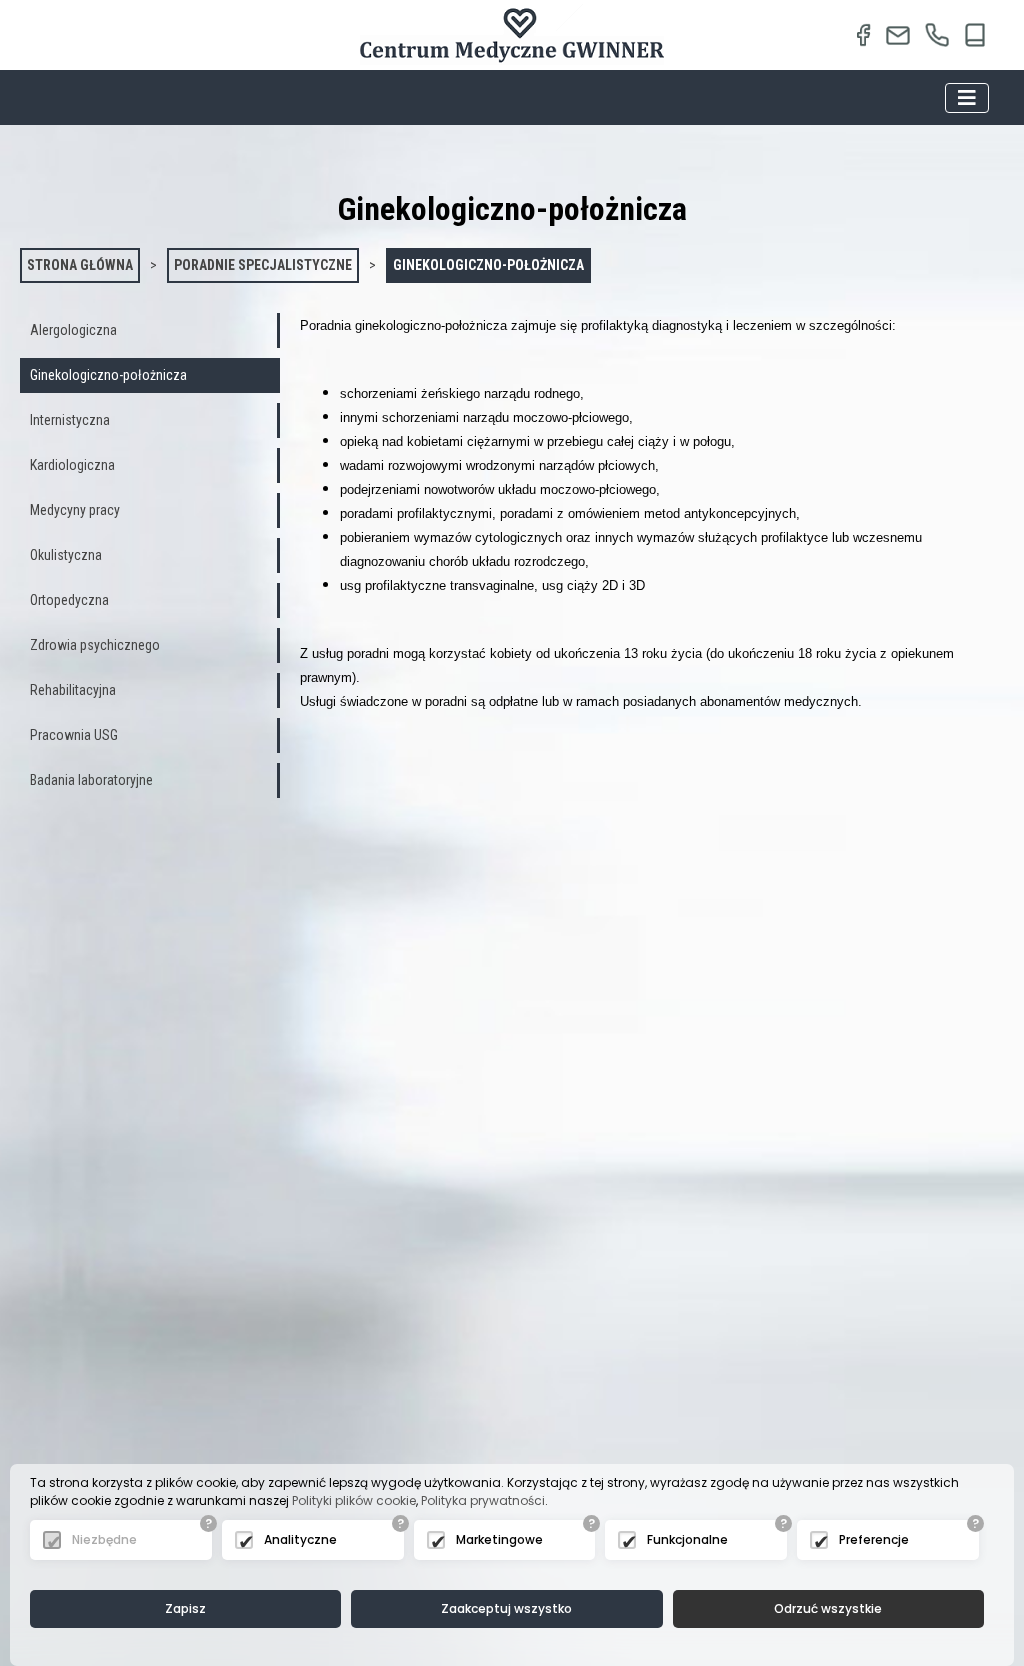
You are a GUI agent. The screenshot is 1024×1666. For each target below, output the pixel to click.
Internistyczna (70, 420)
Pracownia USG (74, 735)
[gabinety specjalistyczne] (937, 35)
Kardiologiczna (72, 465)
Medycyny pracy (75, 510)
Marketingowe (499, 1539)
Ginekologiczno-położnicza (488, 265)
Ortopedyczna (69, 600)
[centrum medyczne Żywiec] (898, 35)
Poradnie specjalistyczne (263, 265)
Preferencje (874, 1539)
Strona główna (80, 265)
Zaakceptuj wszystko (506, 1608)
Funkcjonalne (687, 1539)
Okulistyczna (66, 555)
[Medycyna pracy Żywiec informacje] (975, 35)
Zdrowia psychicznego (95, 645)
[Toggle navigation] (967, 98)
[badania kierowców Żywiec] (512, 35)
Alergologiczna (73, 330)
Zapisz (185, 1608)
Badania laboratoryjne (91, 780)
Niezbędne (104, 1539)
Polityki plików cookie (354, 1500)
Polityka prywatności (483, 1500)
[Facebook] (863, 35)
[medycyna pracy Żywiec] (178, 35)
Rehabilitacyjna (73, 690)
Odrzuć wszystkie (828, 1608)
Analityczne (300, 1539)
